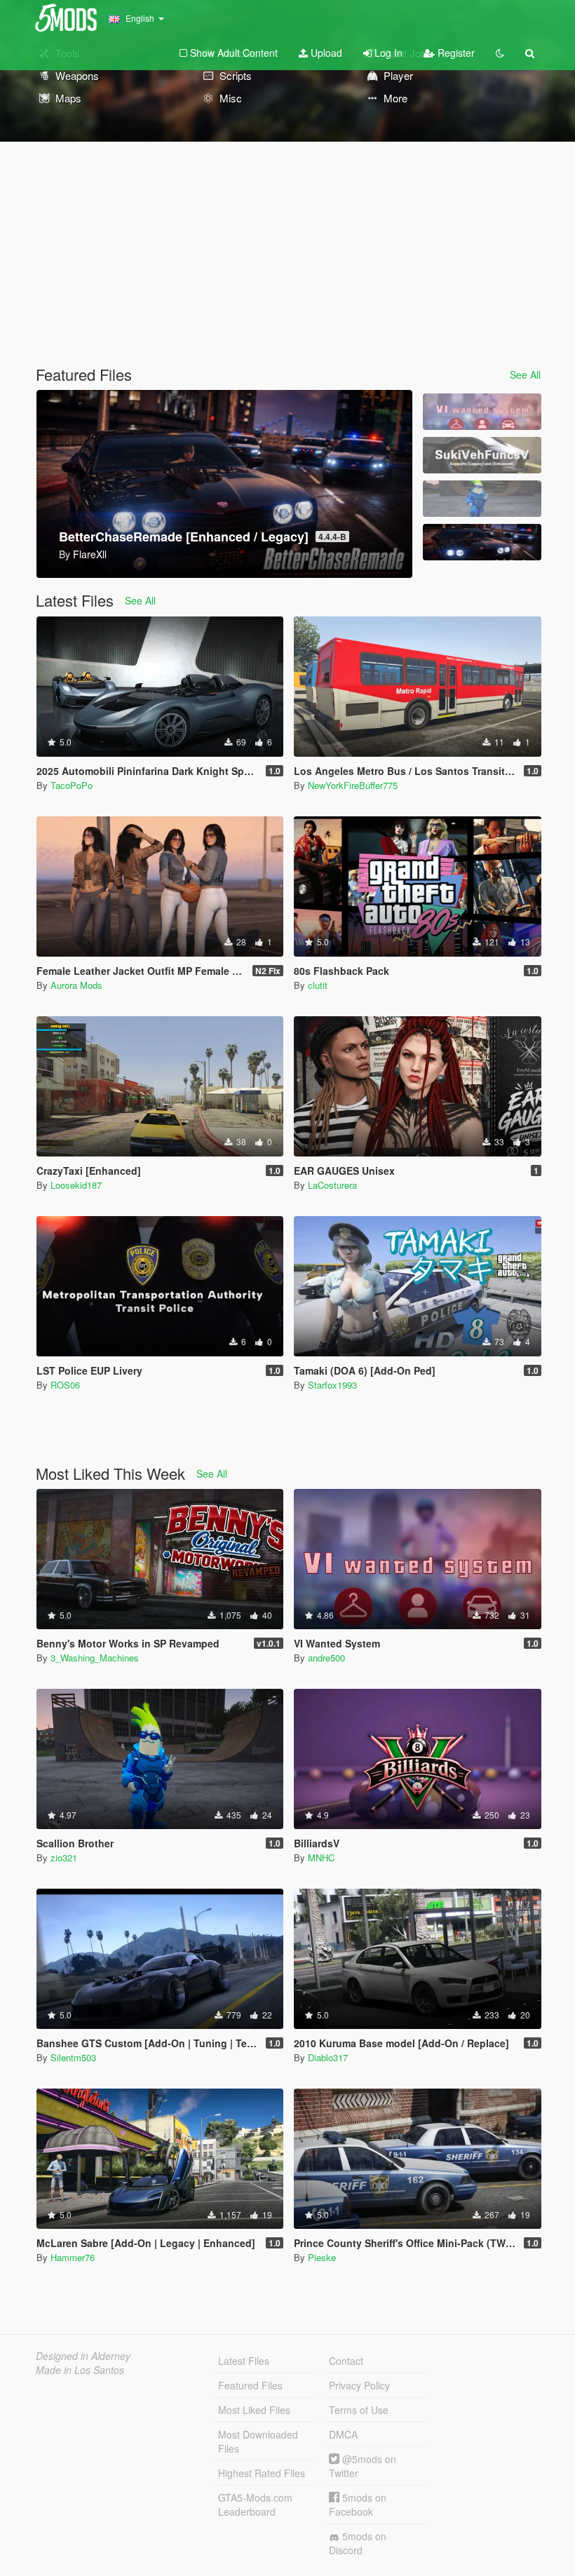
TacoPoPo (72, 785)
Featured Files (250, 2385)
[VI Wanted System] (482, 412)
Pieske (322, 2257)
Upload (325, 53)
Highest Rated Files (262, 2473)
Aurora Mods (76, 985)
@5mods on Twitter (363, 2466)
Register (455, 53)
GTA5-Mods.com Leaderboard (255, 2504)
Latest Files (244, 2361)
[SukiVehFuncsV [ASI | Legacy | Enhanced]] (482, 455)
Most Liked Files (254, 2410)
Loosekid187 (76, 1185)
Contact (346, 2361)
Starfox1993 (332, 1385)
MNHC (321, 1857)
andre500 (326, 1658)
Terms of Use (359, 2410)
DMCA (343, 2434)
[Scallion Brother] (482, 499)
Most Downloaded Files (258, 2441)
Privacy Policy (359, 2385)
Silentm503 (73, 2057)
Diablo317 (328, 2057)
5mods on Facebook (358, 2504)
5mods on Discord (358, 2543)
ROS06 (65, 1385)
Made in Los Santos (80, 2370)
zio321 (64, 1857)
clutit (318, 985)
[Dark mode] (500, 53)
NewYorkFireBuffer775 (353, 785)
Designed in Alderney (83, 2356)
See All (525, 375)
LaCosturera (332, 1185)
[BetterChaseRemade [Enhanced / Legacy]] (482, 542)
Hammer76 (73, 2257)
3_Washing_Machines (95, 1658)
